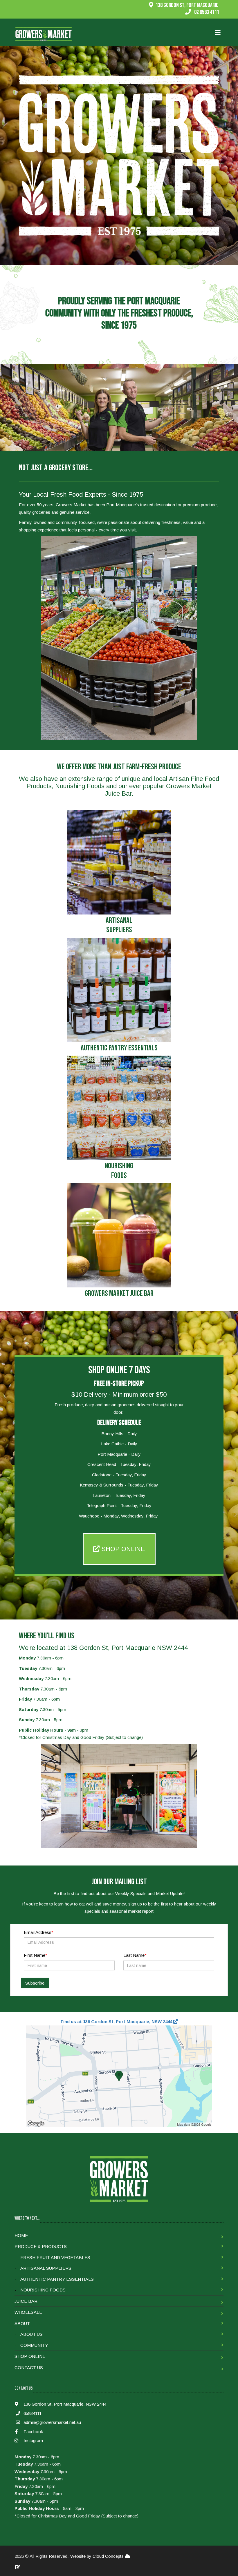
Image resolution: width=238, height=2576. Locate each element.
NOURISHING (119, 1166)
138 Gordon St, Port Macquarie (187, 5)
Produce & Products (41, 2246)
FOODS (119, 1176)
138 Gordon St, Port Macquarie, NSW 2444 (64, 2404)
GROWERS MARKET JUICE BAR (119, 1294)
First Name (35, 1955)
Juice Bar (26, 2301)
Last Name (134, 1955)
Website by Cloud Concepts (98, 2556)
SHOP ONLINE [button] (122, 1549)
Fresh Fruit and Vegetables (55, 2257)
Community (34, 2345)
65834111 (33, 2413)
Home (21, 2235)
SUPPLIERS (119, 930)
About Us (31, 2334)
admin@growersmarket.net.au (52, 2422)
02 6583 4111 (207, 12)
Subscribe (35, 1983)
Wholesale (28, 2312)
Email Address (38, 1932)
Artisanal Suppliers (46, 2268)
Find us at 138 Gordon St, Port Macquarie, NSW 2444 (117, 2022)
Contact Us (29, 2368)
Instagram (33, 2441)
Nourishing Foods (43, 2290)
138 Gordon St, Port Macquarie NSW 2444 (127, 1648)
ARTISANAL (119, 921)
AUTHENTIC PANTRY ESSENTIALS (119, 1048)
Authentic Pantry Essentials (57, 2279)
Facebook (33, 2432)
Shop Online (30, 2356)
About (22, 2323)
